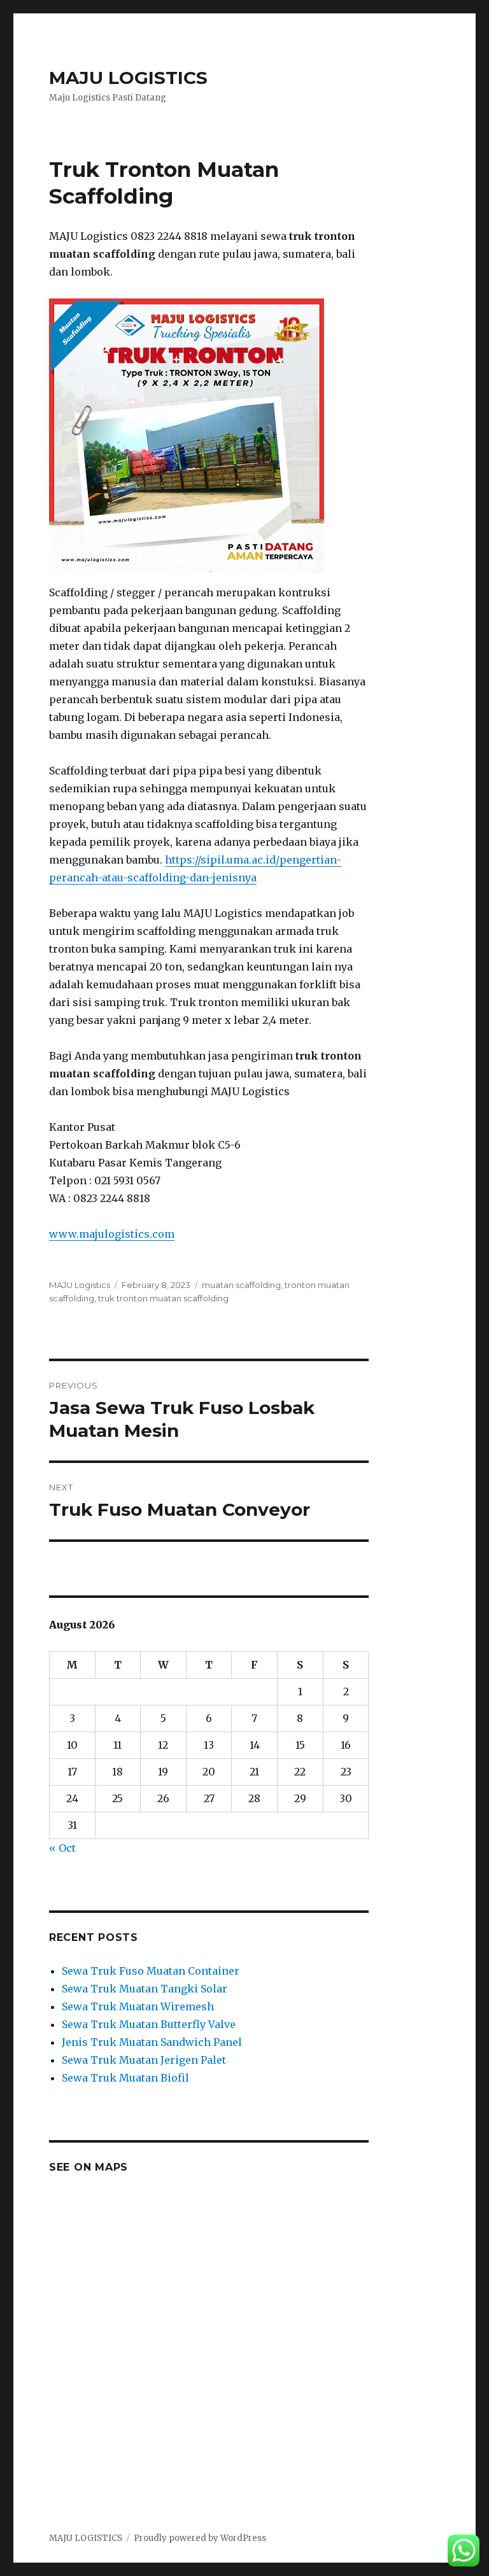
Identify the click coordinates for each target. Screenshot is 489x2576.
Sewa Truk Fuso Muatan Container (151, 1971)
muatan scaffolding (241, 1285)
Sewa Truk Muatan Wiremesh (138, 2006)
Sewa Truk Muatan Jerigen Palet (144, 2060)
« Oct (62, 1848)
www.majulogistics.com (112, 1234)
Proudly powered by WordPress (200, 2538)
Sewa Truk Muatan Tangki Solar (145, 1989)
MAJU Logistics (80, 1285)
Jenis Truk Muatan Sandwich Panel (152, 2042)
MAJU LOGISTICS (128, 78)
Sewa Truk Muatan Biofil (125, 2078)
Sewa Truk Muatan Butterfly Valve (149, 2024)
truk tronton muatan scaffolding (163, 1298)
